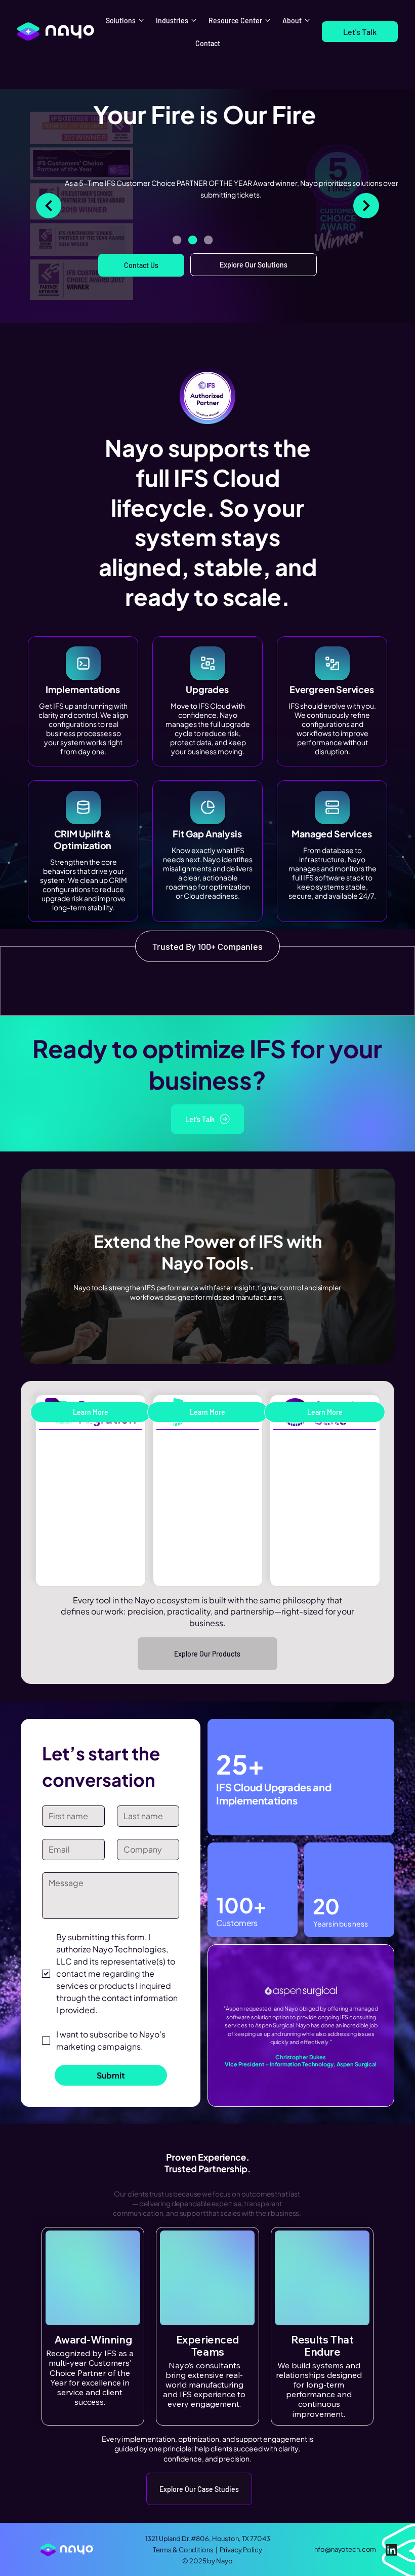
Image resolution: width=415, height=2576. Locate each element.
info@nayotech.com (345, 2549)
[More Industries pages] (194, 20)
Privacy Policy (241, 2550)
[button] (360, 32)
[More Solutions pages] (141, 20)
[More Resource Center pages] (268, 20)
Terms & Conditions (183, 2550)
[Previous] (49, 206)
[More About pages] (307, 20)
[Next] (366, 206)
